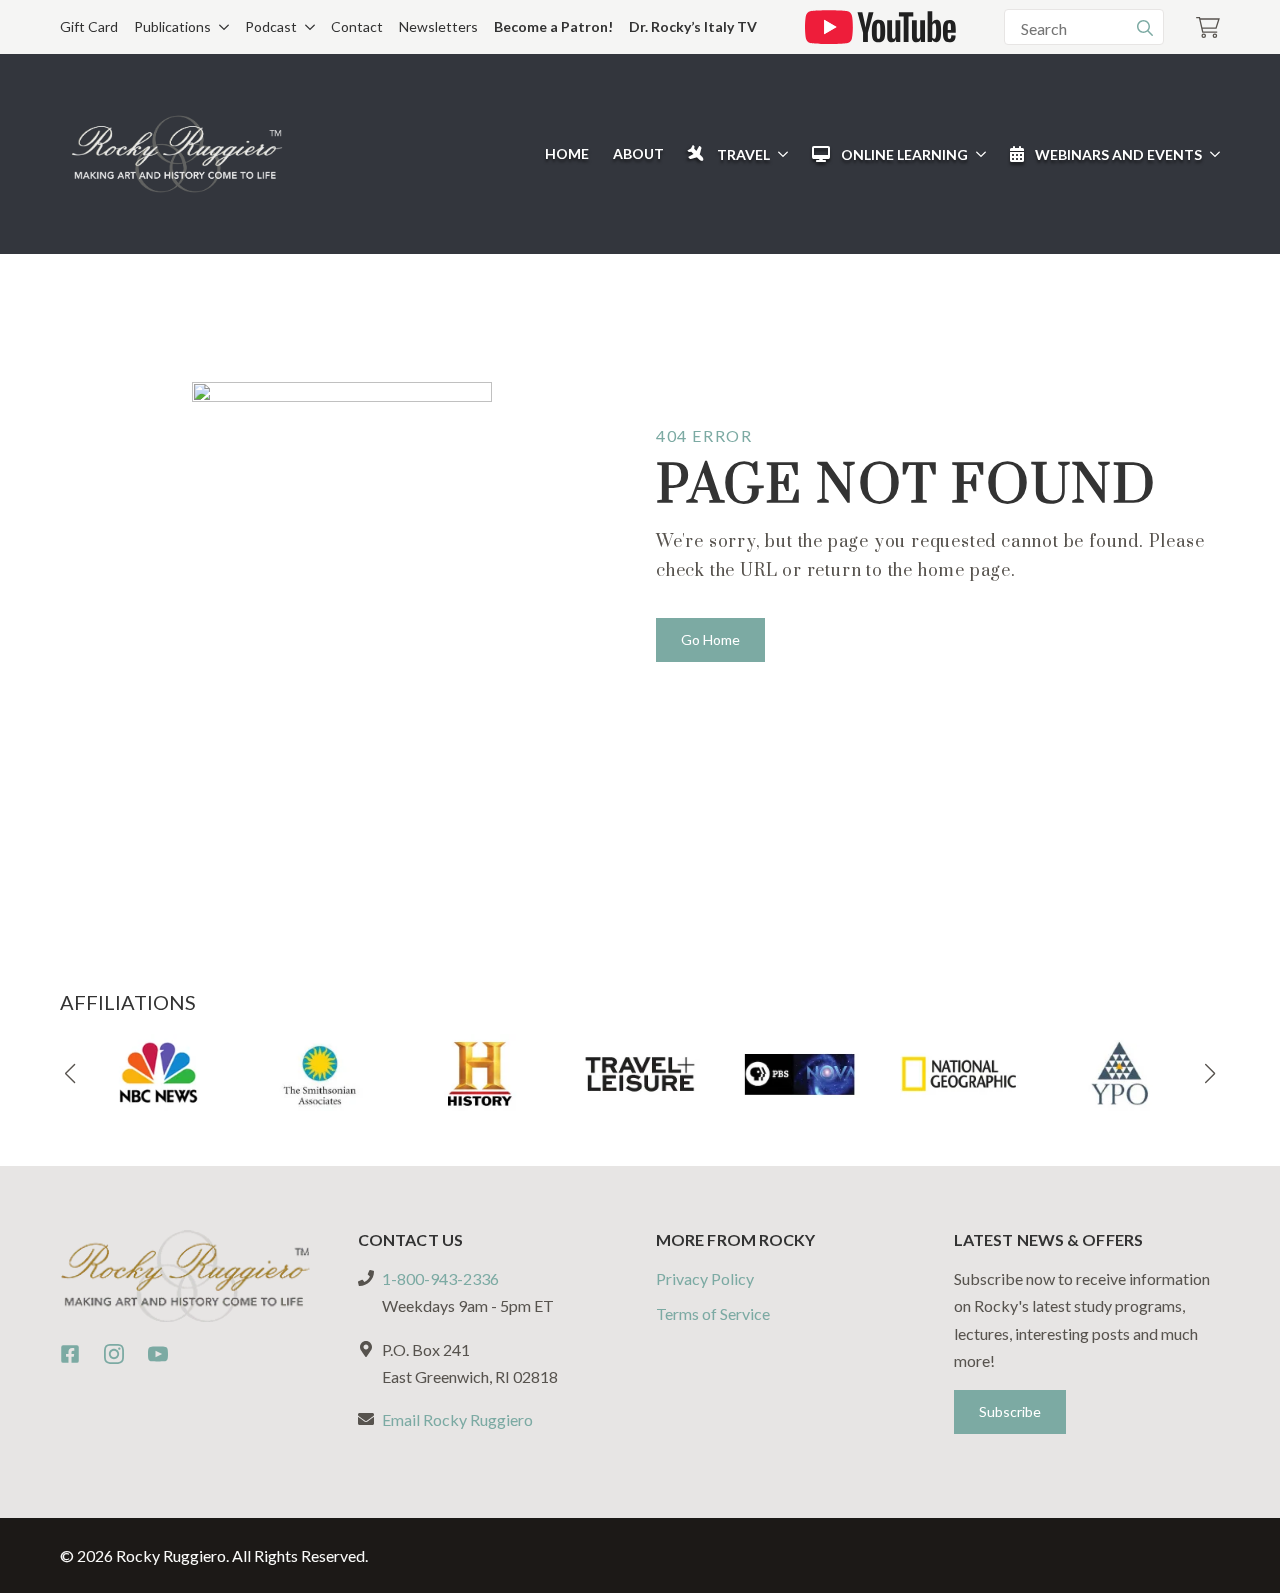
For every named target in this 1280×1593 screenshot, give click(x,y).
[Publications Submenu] (220, 27)
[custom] (70, 1354)
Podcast (271, 26)
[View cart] (1208, 27)
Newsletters (438, 26)
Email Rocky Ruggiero (457, 1419)
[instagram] (114, 1354)
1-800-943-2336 (440, 1278)
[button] (70, 1074)
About (638, 153)
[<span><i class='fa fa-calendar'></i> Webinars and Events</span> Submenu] (1211, 154)
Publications (172, 26)
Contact (357, 26)
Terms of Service (713, 1313)
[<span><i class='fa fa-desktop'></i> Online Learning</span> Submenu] (977, 154)
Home (567, 153)
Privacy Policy (705, 1278)
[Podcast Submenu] (306, 27)
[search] (1145, 28)
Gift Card (89, 26)
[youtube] (158, 1354)
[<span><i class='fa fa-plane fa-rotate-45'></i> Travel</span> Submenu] (779, 154)
